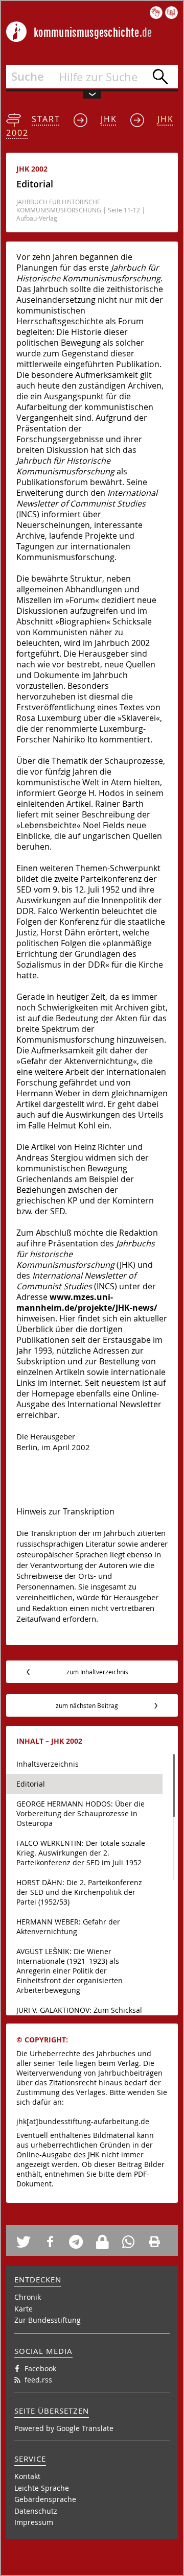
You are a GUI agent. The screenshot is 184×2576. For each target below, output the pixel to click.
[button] (27, 2242)
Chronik (28, 2297)
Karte (24, 2309)
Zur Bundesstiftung (48, 2320)
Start (46, 119)
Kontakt (27, 2476)
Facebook (40, 2368)
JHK (109, 119)
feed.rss (38, 2380)
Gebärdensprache (45, 2499)
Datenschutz (36, 2511)
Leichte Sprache (42, 2488)
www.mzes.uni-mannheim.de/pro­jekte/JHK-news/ (87, 1302)
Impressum (34, 2522)
